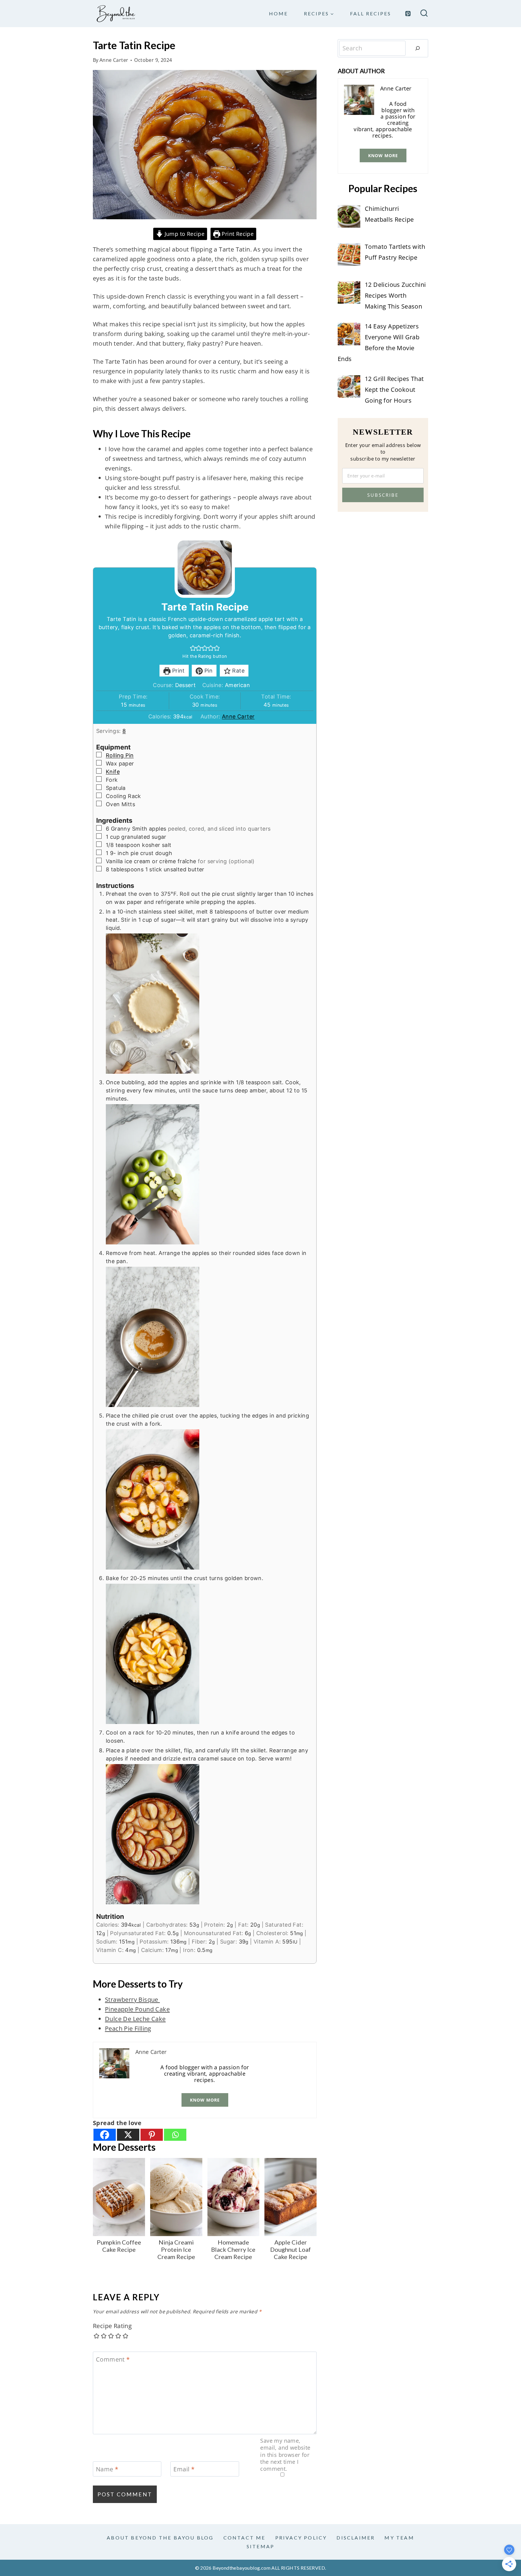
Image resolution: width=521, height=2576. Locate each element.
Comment (113, 2359)
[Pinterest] (408, 14)
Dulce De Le (122, 2019)
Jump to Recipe (184, 234)
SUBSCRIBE (383, 495)
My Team (399, 2538)
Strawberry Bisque (132, 1999)
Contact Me (245, 2538)
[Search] (418, 48)
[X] (128, 2135)
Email (184, 2469)
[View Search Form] (424, 14)
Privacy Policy (301, 2538)
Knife (113, 772)
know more (205, 2100)
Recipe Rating (112, 2326)
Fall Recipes (371, 13)
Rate (238, 671)
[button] (193, 648)
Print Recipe (237, 234)
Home (278, 13)
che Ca (149, 2019)
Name (107, 2469)
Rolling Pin (120, 755)
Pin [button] (208, 671)
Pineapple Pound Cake (137, 2009)
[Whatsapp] (175, 2135)
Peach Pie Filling (128, 2028)
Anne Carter (114, 60)
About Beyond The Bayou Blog (160, 2538)
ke (162, 2019)
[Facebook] (105, 2135)
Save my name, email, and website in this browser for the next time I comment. (285, 2455)
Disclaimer (356, 2538)
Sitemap (260, 2546)
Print (177, 671)
